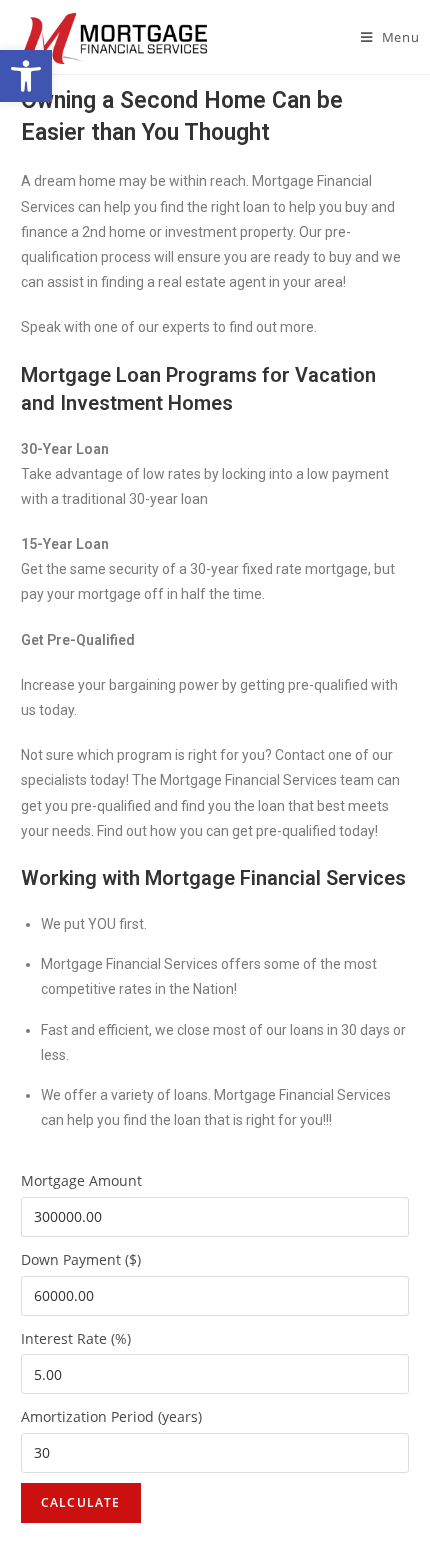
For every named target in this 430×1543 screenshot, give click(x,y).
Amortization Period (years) (111, 1416)
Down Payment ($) (81, 1259)
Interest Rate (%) (76, 1338)
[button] (26, 76)
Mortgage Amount (81, 1180)
